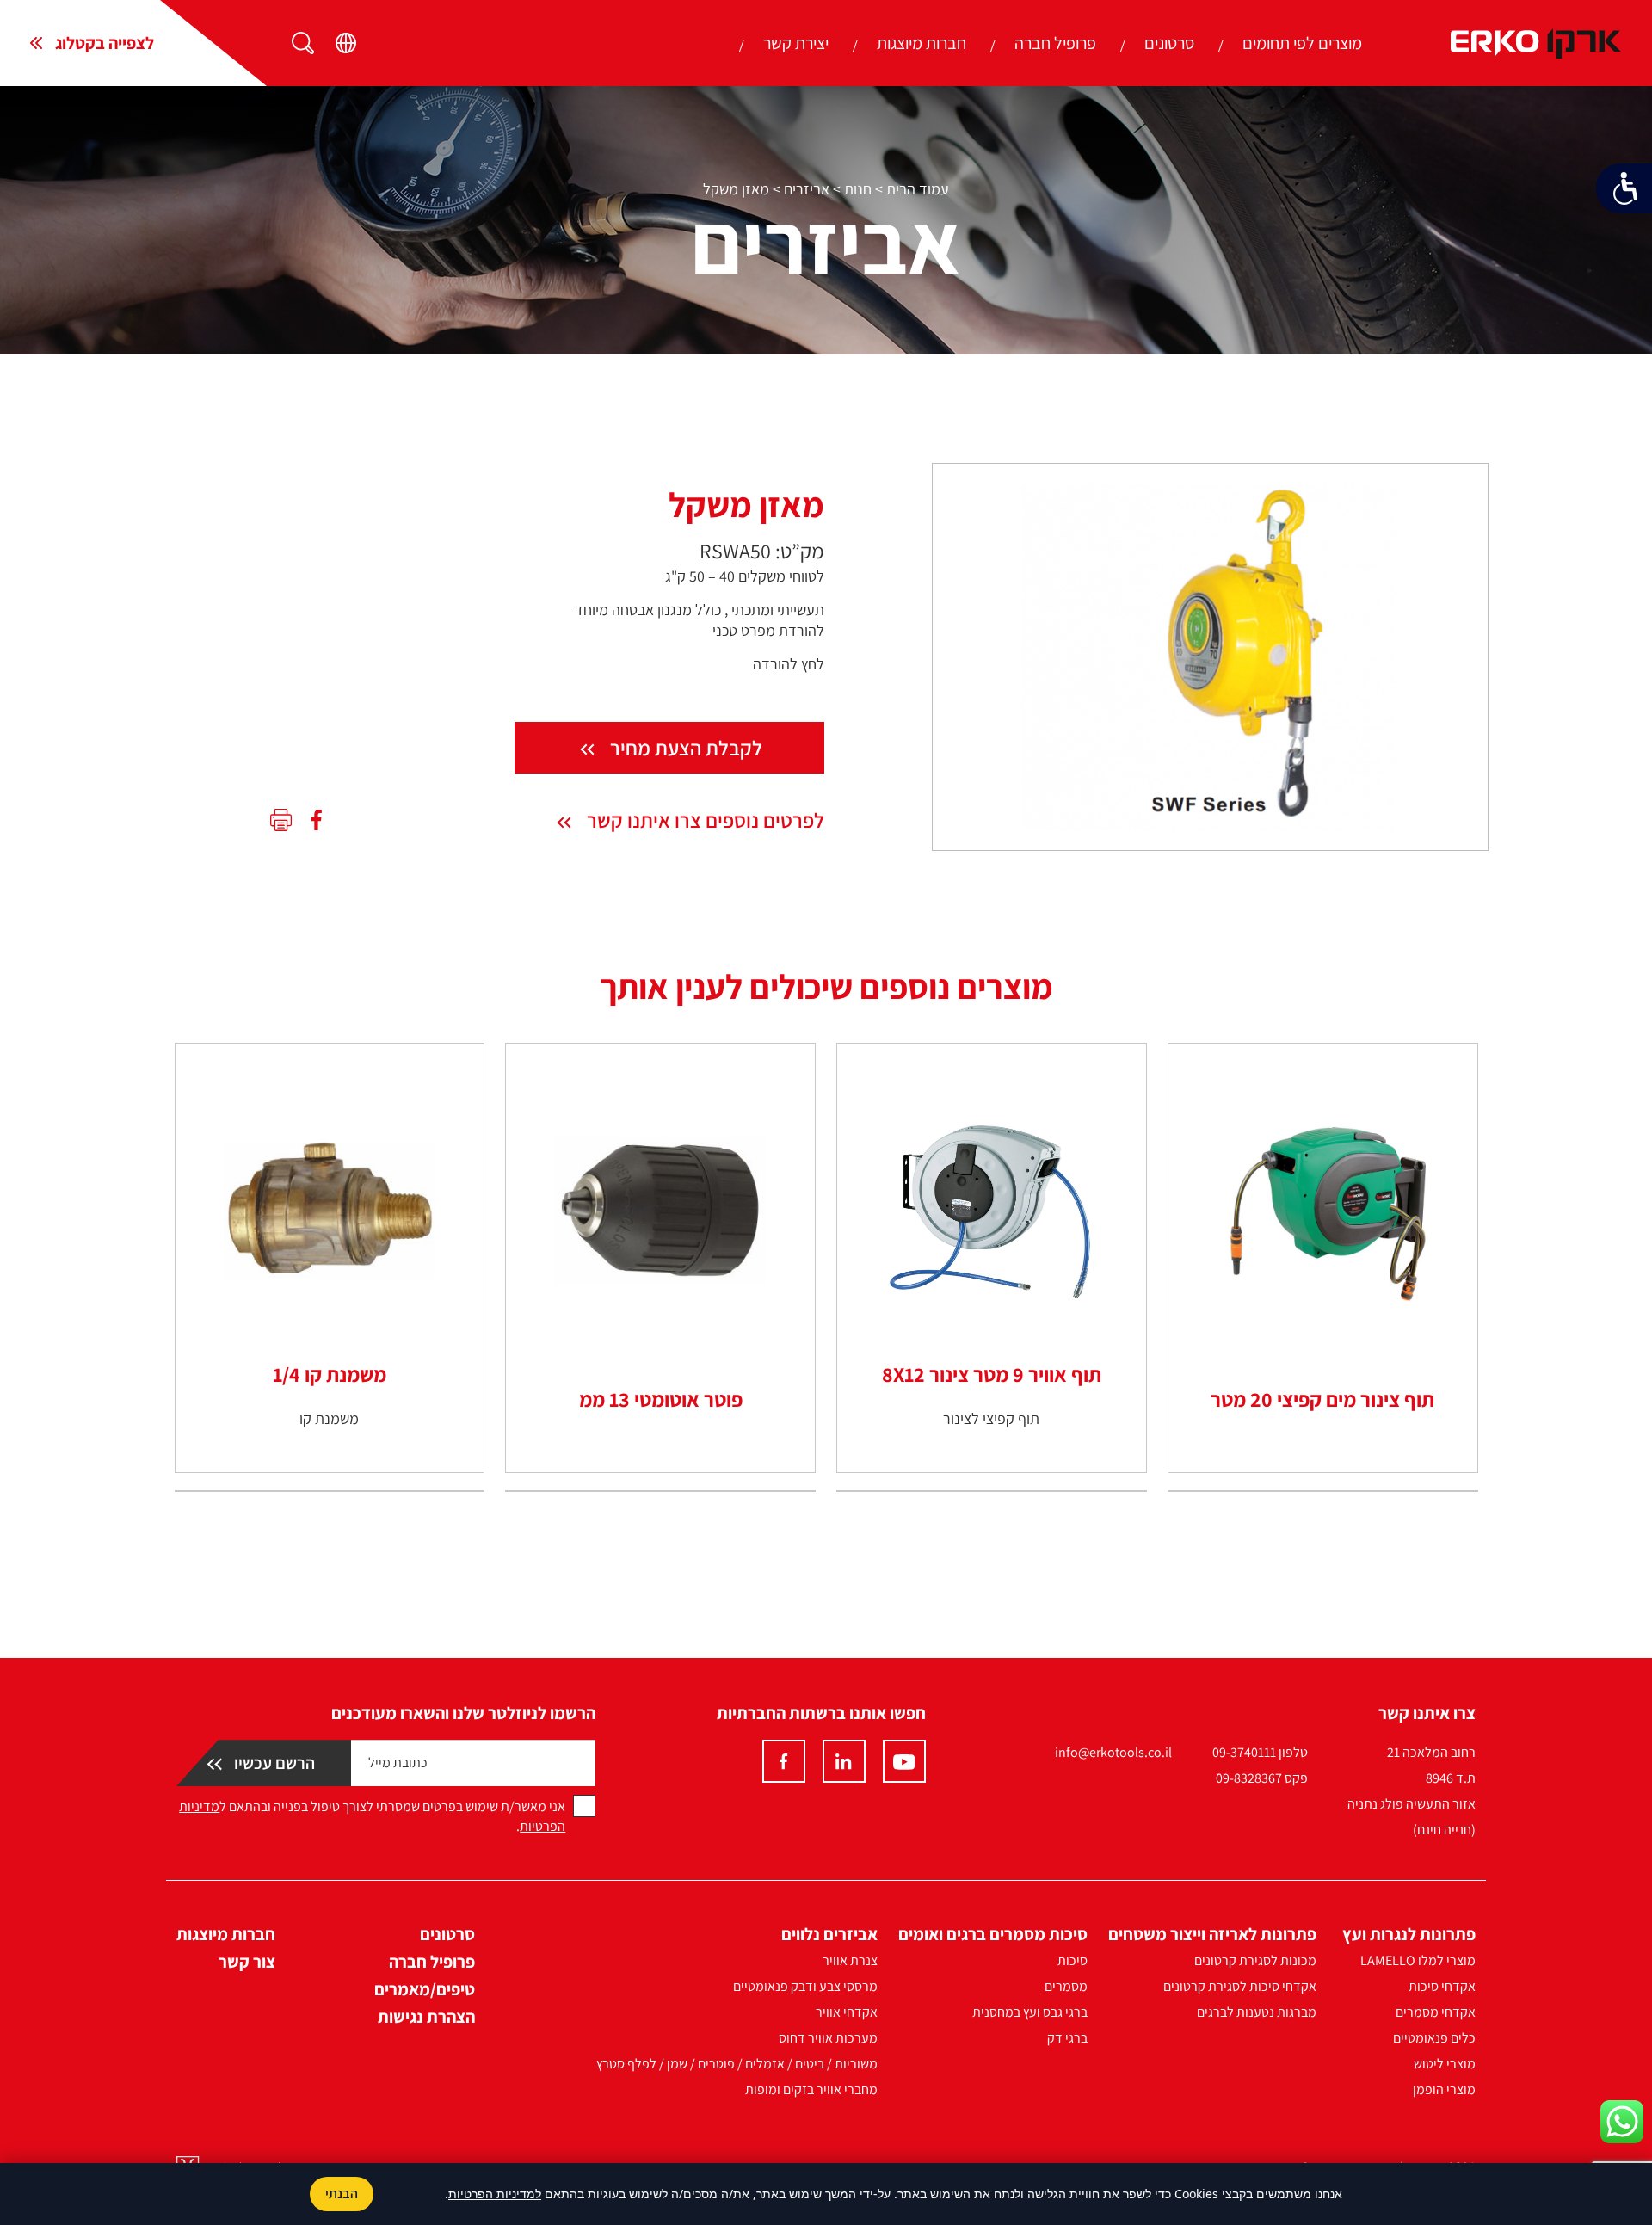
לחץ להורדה (789, 664)
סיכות (1073, 1960)
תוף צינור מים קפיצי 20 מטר (1322, 1399)
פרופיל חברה (1055, 43)
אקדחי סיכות (1442, 1986)
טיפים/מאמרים (425, 1989)
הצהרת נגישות (426, 2017)
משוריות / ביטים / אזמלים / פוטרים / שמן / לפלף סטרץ (737, 2064)
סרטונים (1169, 43)
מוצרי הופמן (1444, 2089)
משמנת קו (329, 1418)
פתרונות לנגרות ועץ (1409, 1934)
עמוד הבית (918, 189)
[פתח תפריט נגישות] (1624, 188)
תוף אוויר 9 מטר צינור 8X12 (992, 1374)
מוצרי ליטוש (1445, 2064)
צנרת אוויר (850, 1960)
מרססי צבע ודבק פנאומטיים (805, 1986)
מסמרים (1066, 1986)
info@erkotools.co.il (1113, 1752)
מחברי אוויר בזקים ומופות (811, 2089)
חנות (858, 189)
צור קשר (247, 1962)
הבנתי (342, 2194)
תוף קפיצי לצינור (991, 1418)
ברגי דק (1067, 2038)
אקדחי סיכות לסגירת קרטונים (1240, 1986)
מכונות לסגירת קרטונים (1255, 1960)
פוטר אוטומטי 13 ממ (661, 1399)
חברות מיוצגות (922, 43)
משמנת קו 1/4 (330, 1374)
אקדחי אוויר (847, 2012)
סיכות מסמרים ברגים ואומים (993, 1934)
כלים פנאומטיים (1434, 2038)
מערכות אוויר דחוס (828, 2038)
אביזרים (807, 189)
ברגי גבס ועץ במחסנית (1030, 2012)
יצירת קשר (796, 43)
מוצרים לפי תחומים (1302, 43)
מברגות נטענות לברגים (1257, 2012)
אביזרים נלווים (829, 1934)
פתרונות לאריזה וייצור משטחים (1212, 1934)
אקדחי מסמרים (1436, 2012)
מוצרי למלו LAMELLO (1418, 1960)
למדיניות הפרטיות (495, 2194)
